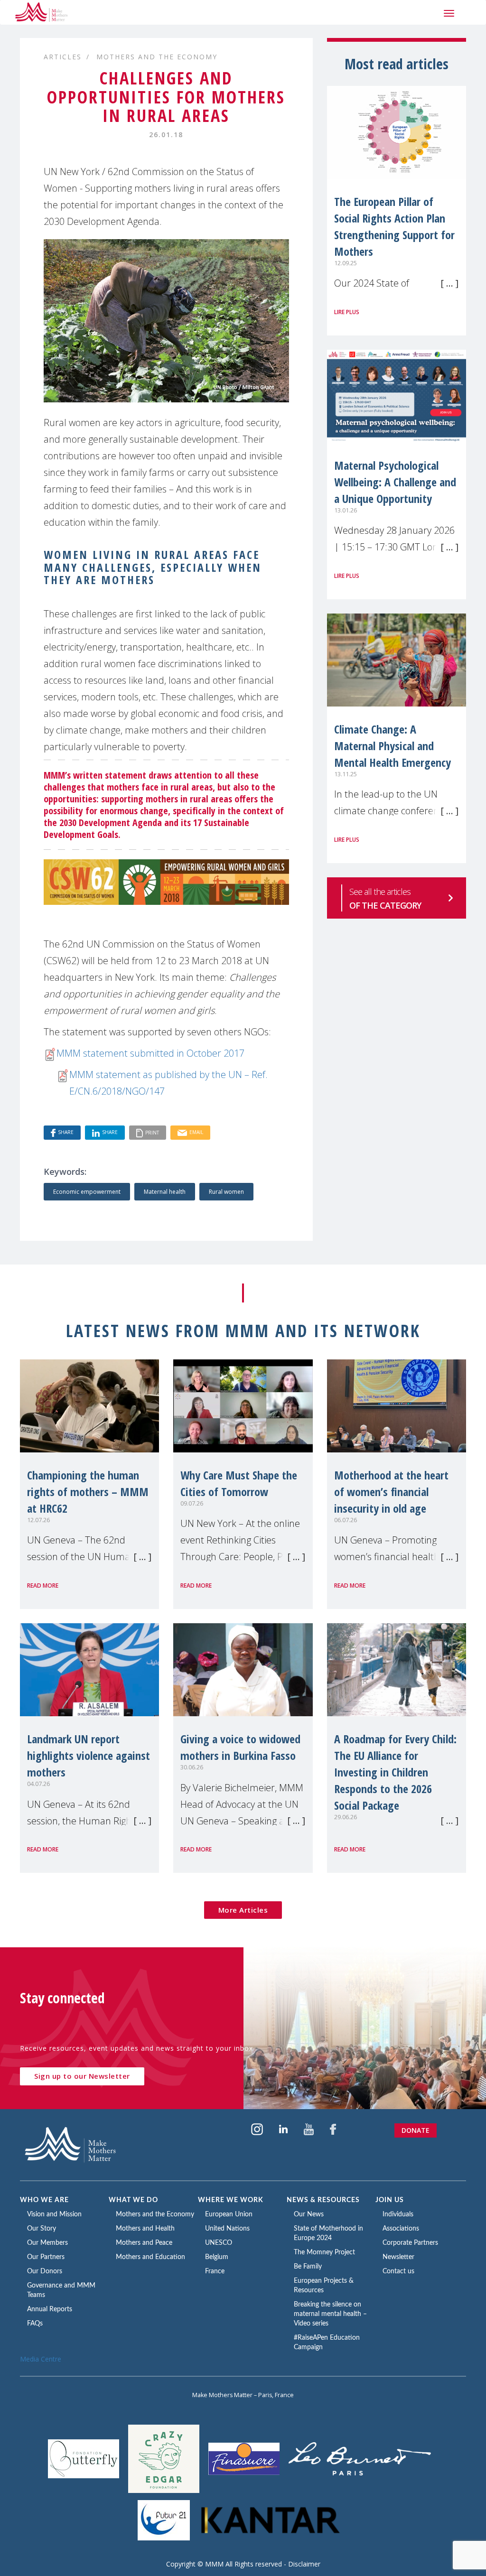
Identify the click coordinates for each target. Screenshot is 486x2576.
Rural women (226, 1192)
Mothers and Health (145, 2229)
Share (66, 1132)
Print (152, 1132)
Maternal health (165, 1192)
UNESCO (219, 2243)
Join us (390, 2200)
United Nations (227, 2229)
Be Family (308, 2267)
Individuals (398, 2214)
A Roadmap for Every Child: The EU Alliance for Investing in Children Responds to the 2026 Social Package (395, 1772)
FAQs (35, 2324)
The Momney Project (324, 2252)
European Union (229, 2214)
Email (196, 1132)
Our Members (47, 2243)
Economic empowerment (87, 1192)
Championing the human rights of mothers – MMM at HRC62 (88, 1492)
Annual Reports (50, 2309)
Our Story (42, 2229)
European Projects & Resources (324, 2286)
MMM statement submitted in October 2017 (150, 1053)
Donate (416, 2130)
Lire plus (347, 312)
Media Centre (41, 2359)
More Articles (243, 1910)
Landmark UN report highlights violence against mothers (89, 1755)
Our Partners (46, 2257)
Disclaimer (304, 2564)
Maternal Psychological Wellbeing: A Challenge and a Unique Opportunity (395, 482)
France (215, 2271)
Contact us (398, 2271)
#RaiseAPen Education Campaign (327, 2343)
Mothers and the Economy (157, 57)
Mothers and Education (150, 2257)
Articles (63, 57)
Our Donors (45, 2271)
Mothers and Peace (144, 2243)
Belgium (217, 2257)
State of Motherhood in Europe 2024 (328, 2233)
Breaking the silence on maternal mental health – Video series (330, 2314)
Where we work (231, 2200)
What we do (133, 2200)
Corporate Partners (410, 2243)
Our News (309, 2214)
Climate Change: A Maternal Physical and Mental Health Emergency (393, 746)
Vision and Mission (54, 2214)
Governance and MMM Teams (61, 2290)
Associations (401, 2229)
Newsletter (398, 2257)
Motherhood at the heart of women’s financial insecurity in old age (391, 1492)
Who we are (44, 2200)
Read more (43, 1586)
